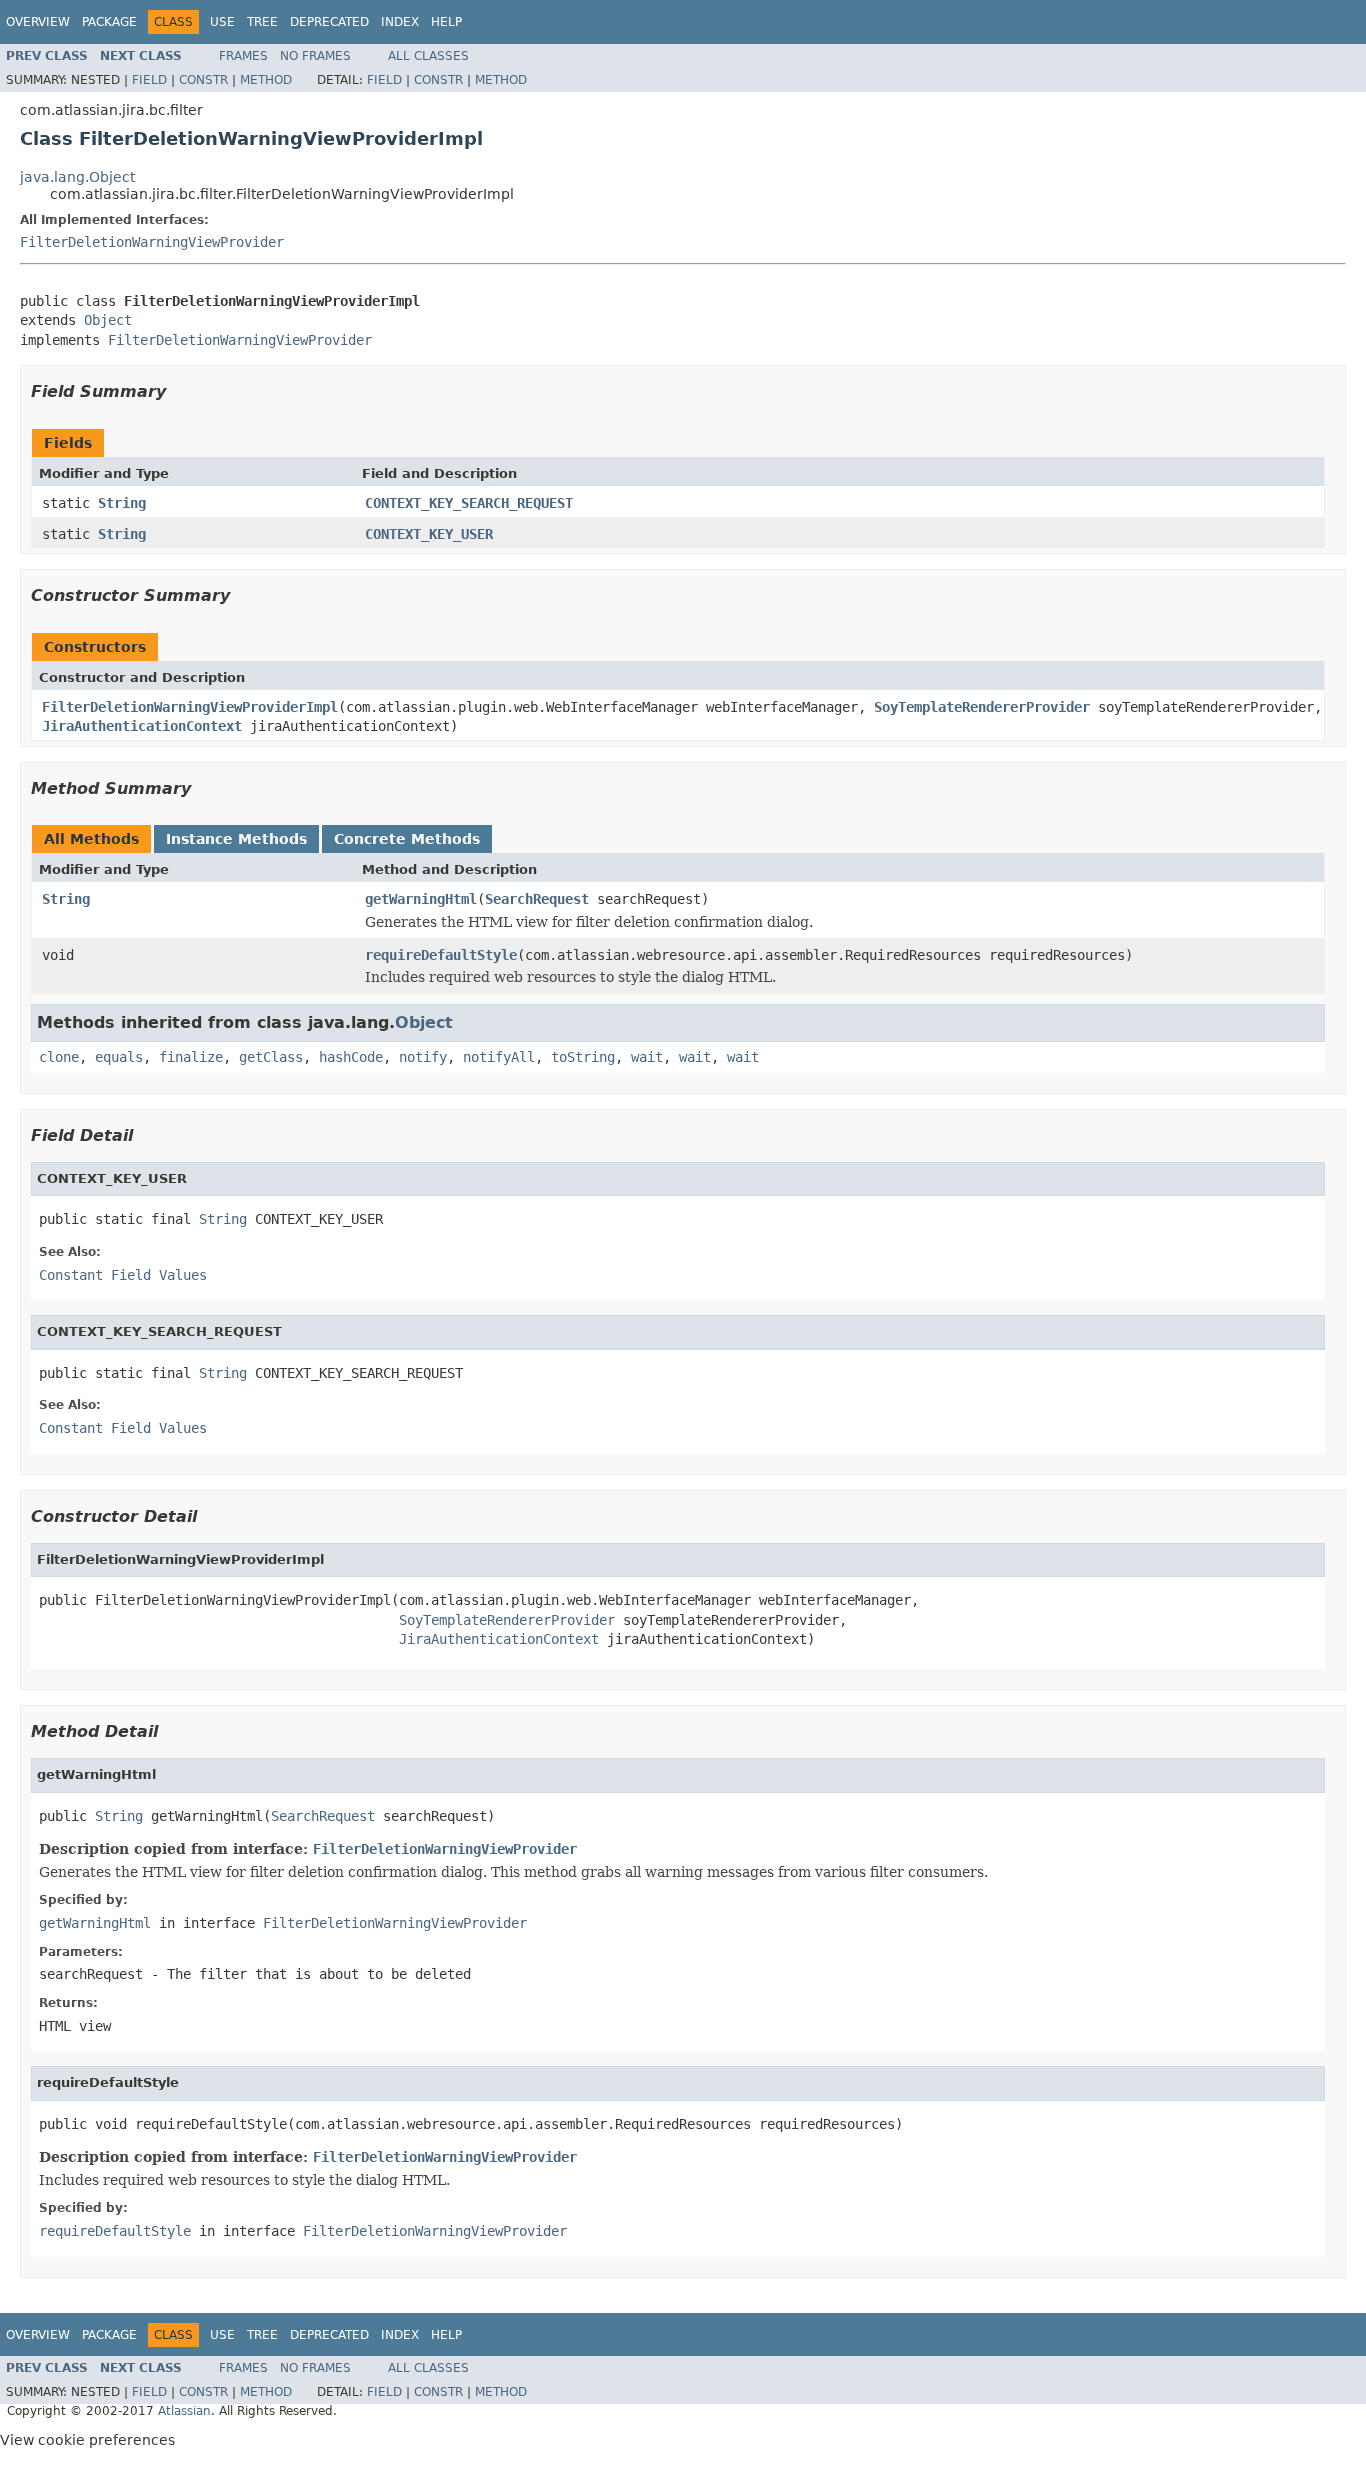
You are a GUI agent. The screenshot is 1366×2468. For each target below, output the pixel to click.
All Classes (428, 56)
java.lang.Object (77, 177)
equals (119, 1057)
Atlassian (184, 2411)
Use (222, 22)
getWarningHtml (421, 899)
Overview (38, 22)
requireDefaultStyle (441, 955)
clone (59, 1057)
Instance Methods (236, 839)
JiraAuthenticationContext (142, 726)
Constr (203, 80)
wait (647, 1057)
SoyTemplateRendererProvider (982, 707)
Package (109, 22)
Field (149, 80)
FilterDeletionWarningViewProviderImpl (190, 707)
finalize (191, 1057)
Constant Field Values (123, 1275)
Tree (262, 22)
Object (108, 320)
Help (446, 22)
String (122, 503)
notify (423, 1057)
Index (400, 22)
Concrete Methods (407, 839)
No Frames (315, 56)
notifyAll (499, 1057)
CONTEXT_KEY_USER (429, 534)
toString (583, 1057)
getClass (271, 1057)
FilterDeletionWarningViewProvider (152, 242)
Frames (243, 56)
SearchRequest (537, 899)
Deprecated (329, 22)
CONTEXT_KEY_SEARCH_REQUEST (469, 503)
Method (266, 80)
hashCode (351, 1057)
